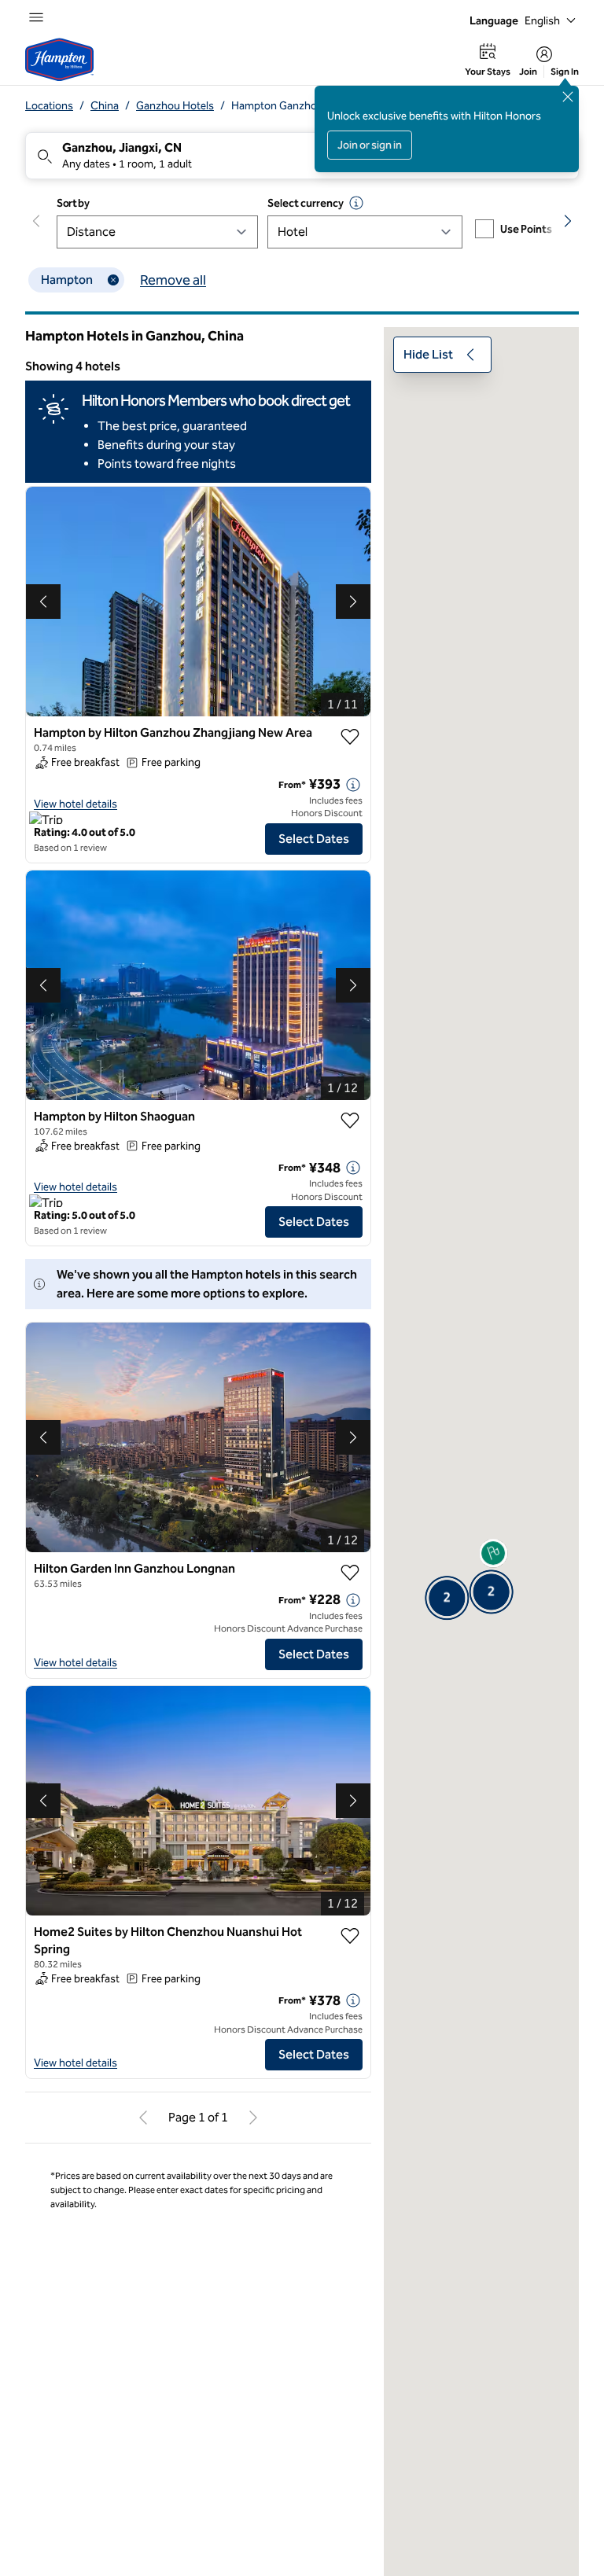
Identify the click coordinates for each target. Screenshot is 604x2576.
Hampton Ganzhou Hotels (294, 106)
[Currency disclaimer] (356, 203)
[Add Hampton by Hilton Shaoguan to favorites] (350, 1121)
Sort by (73, 203)
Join (528, 72)
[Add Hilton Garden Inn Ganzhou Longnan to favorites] (350, 1573)
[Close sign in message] (568, 97)
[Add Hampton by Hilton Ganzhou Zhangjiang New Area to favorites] (350, 737)
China (105, 106)
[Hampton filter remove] (113, 280)
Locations (49, 106)
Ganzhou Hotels (175, 106)
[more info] (353, 785)
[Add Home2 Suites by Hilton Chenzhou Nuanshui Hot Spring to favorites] (350, 1936)
